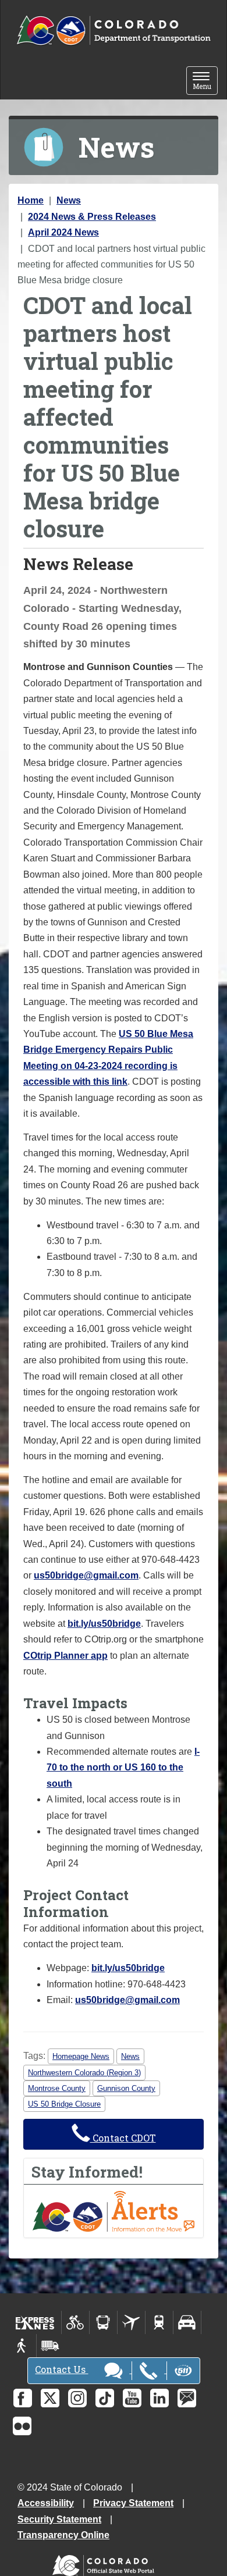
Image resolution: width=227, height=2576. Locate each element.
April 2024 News (63, 232)
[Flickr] (22, 2426)
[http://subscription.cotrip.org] (114, 2210)
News (69, 200)
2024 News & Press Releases (92, 217)
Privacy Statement (133, 2503)
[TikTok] (105, 2398)
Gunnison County (126, 2088)
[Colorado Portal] (106, 2563)
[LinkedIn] (159, 2398)
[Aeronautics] (131, 2322)
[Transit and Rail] (103, 2322)
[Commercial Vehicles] (50, 2346)
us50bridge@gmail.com (86, 1575)
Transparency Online (63, 2535)
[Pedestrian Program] (22, 2346)
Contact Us (61, 2369)
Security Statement (59, 2519)
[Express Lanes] (35, 2322)
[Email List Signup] (187, 2398)
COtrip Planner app (65, 1656)
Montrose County (57, 2088)
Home (31, 200)
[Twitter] (50, 2398)
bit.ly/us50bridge (104, 1624)
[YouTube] (132, 2398)
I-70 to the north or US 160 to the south (123, 1768)
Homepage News (81, 2056)
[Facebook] (23, 2398)
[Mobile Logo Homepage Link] (114, 31)
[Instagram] (77, 2398)
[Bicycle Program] (75, 2322)
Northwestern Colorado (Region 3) (84, 2073)
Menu (205, 82)
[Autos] (187, 2322)
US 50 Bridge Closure (64, 2104)
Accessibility (46, 2503)
